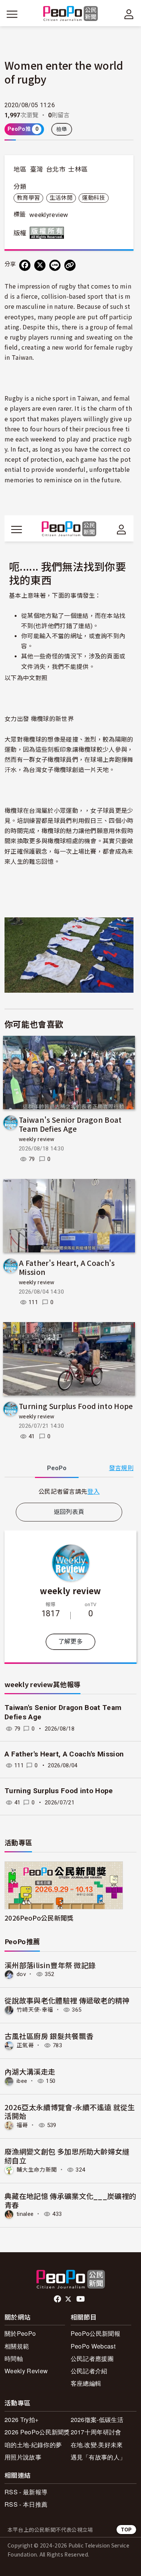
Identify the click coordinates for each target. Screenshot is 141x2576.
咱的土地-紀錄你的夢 (33, 2445)
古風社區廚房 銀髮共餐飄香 (49, 2036)
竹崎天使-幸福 (35, 2010)
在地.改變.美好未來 (97, 2445)
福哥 (22, 2125)
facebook (58, 2299)
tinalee (25, 2214)
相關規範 (17, 2346)
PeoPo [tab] (57, 1468)
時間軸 (14, 2358)
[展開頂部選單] (129, 14)
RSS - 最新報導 (26, 2492)
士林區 (78, 169)
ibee (22, 2081)
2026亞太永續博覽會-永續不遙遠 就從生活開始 (70, 2112)
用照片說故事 (23, 2457)
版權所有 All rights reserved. (49, 233)
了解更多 (70, 1642)
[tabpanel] (69, 1491)
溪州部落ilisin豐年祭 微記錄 (50, 1965)
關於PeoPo (20, 2333)
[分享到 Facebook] (25, 265)
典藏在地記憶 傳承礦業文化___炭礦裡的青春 (70, 2200)
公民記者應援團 (92, 2358)
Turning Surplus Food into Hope (76, 1406)
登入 (93, 1491)
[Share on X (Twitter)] (40, 265)
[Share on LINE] (55, 265)
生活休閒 (61, 198)
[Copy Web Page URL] (70, 265)
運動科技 (93, 198)
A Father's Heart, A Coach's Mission (67, 1267)
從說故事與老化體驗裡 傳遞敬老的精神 (67, 2000)
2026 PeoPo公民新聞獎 (37, 2432)
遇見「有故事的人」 (98, 2457)
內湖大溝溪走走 (30, 2071)
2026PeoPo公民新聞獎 (39, 1918)
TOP (126, 2529)
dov (21, 1974)
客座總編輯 (86, 2383)
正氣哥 (25, 2045)
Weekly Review (26, 2371)
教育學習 (28, 198)
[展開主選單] (12, 14)
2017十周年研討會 (96, 2432)
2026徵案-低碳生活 (97, 2420)
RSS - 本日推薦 (26, 2504)
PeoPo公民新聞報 (96, 2333)
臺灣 (37, 169)
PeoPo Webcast (93, 2346)
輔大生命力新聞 (37, 2170)
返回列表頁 (69, 1512)
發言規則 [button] (121, 1468)
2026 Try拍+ (21, 2420)
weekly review (36, 1139)
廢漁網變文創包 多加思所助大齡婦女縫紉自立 (67, 2156)
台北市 (56, 169)
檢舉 (62, 129)
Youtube (81, 2299)
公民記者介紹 (89, 2371)
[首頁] (70, 14)
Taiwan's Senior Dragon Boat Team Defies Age (70, 1124)
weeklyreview (49, 215)
